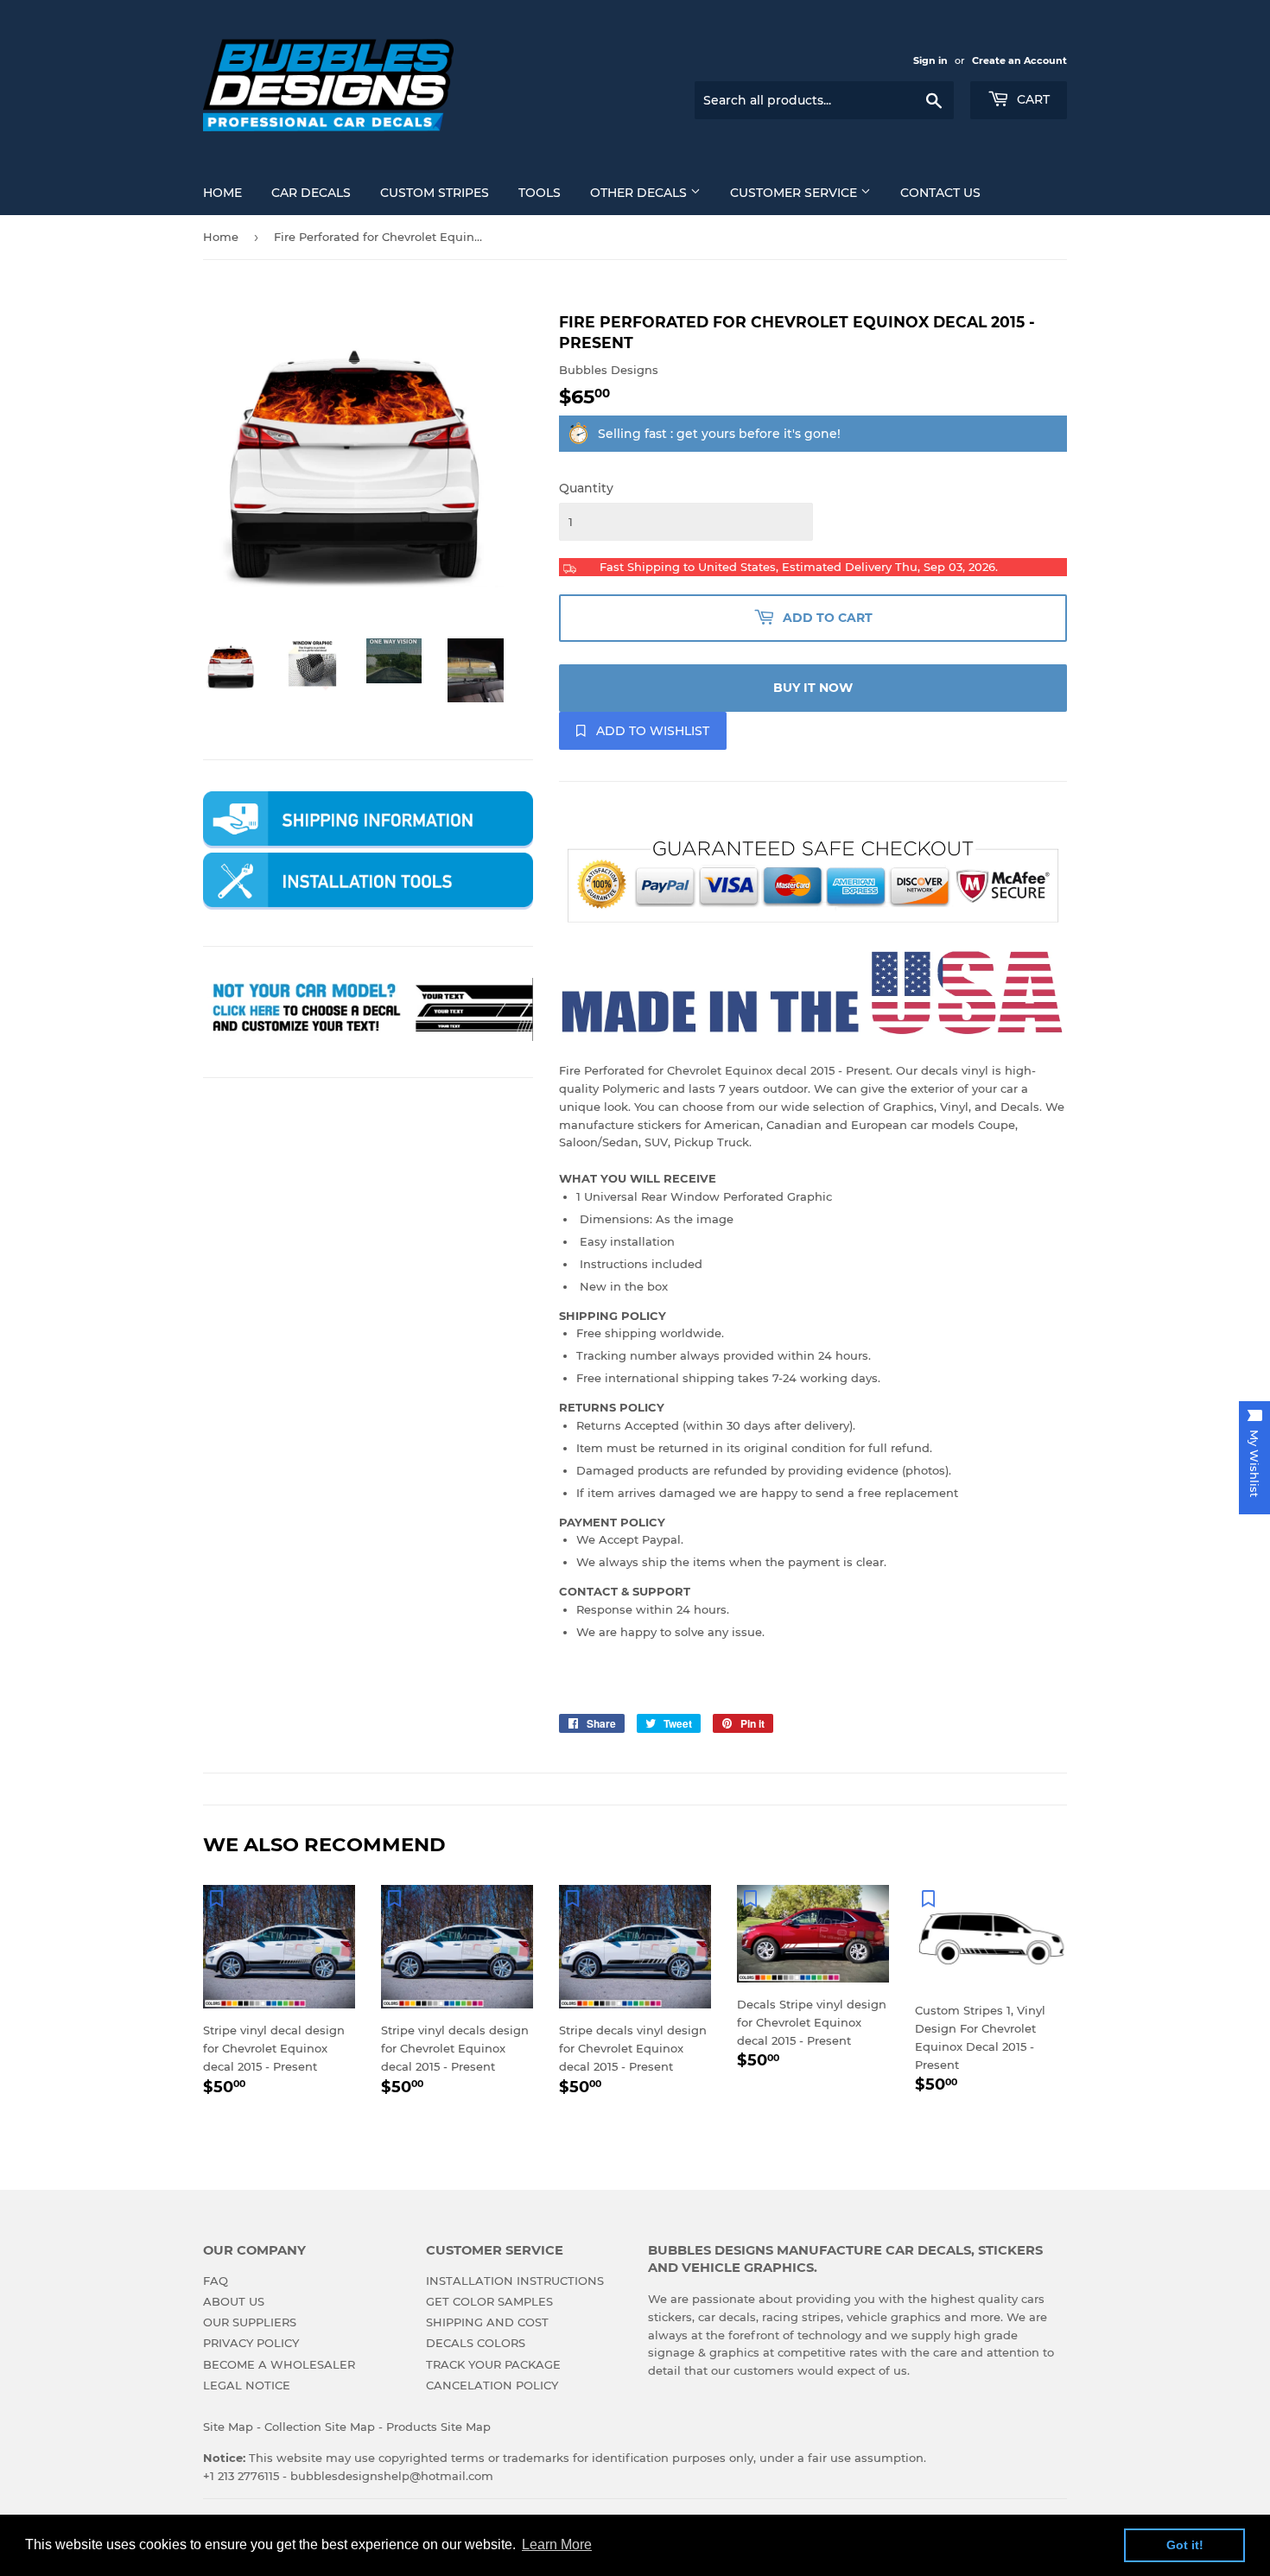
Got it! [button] (1185, 2545)
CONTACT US (940, 193)
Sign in (930, 60)
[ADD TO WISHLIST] (216, 1898)
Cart (1032, 99)
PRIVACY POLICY (251, 2343)
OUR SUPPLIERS (250, 2322)
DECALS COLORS (476, 2343)
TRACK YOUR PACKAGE (493, 2364)
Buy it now (813, 688)
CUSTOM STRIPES (435, 193)
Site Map (228, 2427)
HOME (222, 193)
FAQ (216, 2281)
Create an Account (1019, 60)
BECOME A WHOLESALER (279, 2364)
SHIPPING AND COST (487, 2322)
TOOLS (540, 193)
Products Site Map (438, 2427)
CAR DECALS (311, 193)
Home (221, 237)
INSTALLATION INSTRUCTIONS (515, 2281)
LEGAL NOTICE (247, 2385)
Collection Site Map (320, 2427)
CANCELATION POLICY (492, 2385)
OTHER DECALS (640, 193)
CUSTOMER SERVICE (795, 193)
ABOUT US (234, 2301)
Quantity (586, 488)
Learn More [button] (557, 2544)
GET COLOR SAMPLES (489, 2301)
